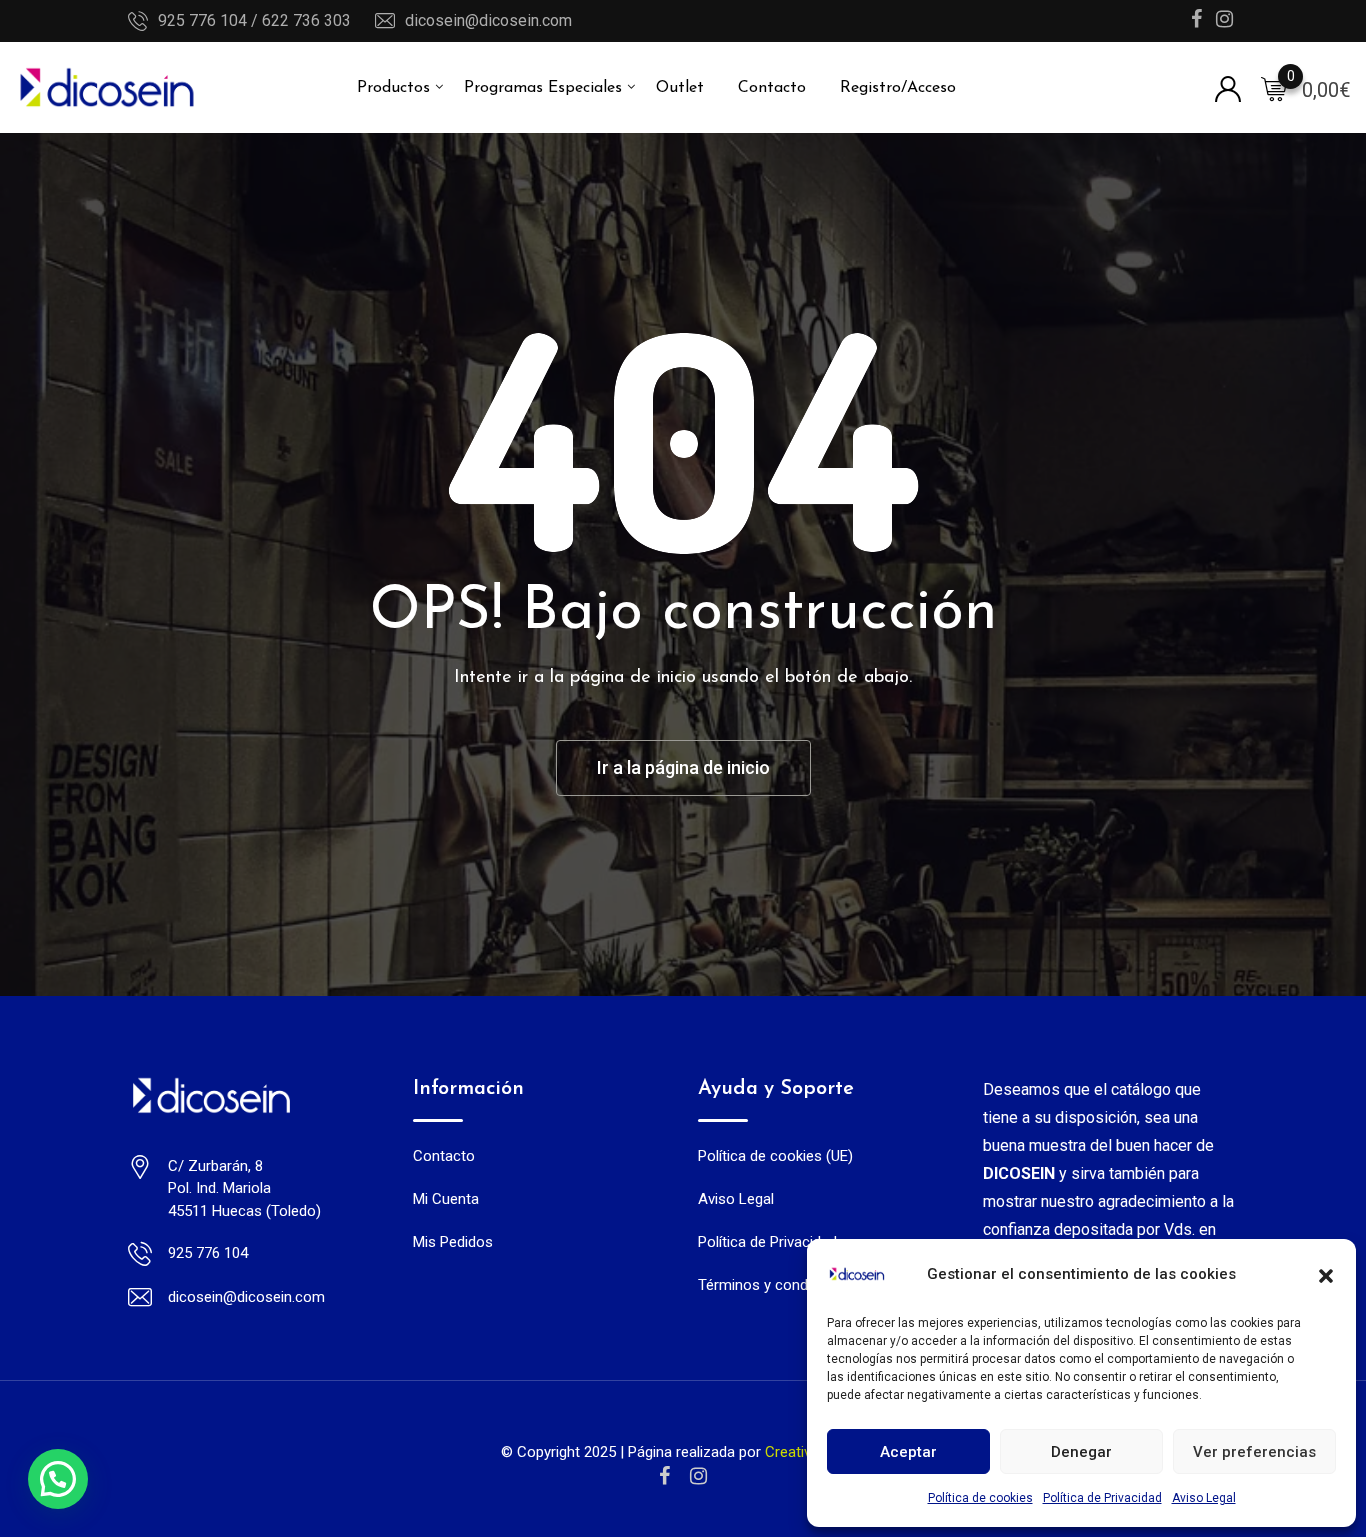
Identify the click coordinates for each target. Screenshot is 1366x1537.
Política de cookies (980, 1498)
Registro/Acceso (898, 88)
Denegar (1081, 1452)
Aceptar (908, 1452)
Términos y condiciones (776, 1285)
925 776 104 (208, 1253)
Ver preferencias (1254, 1452)
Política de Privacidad (1102, 1498)
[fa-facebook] (664, 1476)
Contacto (772, 88)
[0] (1274, 88)
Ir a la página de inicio (683, 767)
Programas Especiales (543, 88)
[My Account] (1228, 87)
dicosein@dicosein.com (488, 20)
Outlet (680, 88)
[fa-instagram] (698, 1476)
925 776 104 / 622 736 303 (254, 20)
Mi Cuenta (446, 1199)
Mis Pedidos (453, 1242)
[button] (1326, 1274)
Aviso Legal (1204, 1498)
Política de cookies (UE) (775, 1156)
